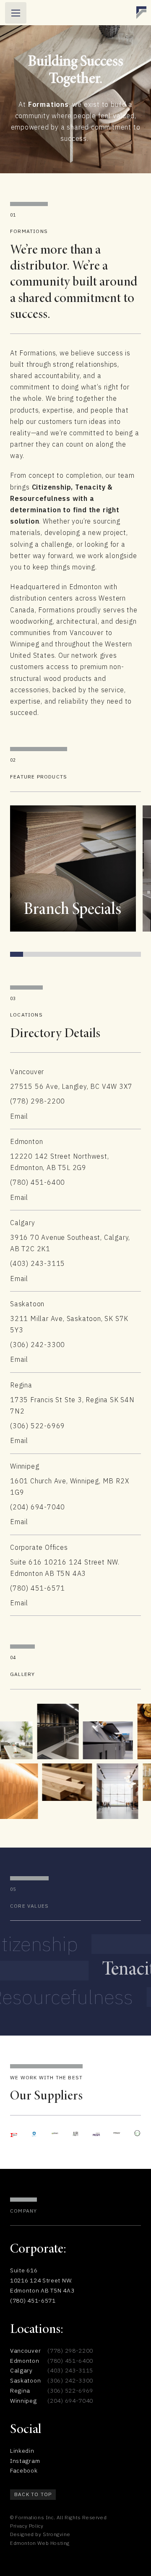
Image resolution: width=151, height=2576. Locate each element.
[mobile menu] (16, 13)
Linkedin (22, 2451)
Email (19, 1116)
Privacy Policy (27, 2526)
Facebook (24, 2470)
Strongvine (56, 2534)
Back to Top (33, 2494)
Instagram (25, 2461)
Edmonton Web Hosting (40, 2543)
